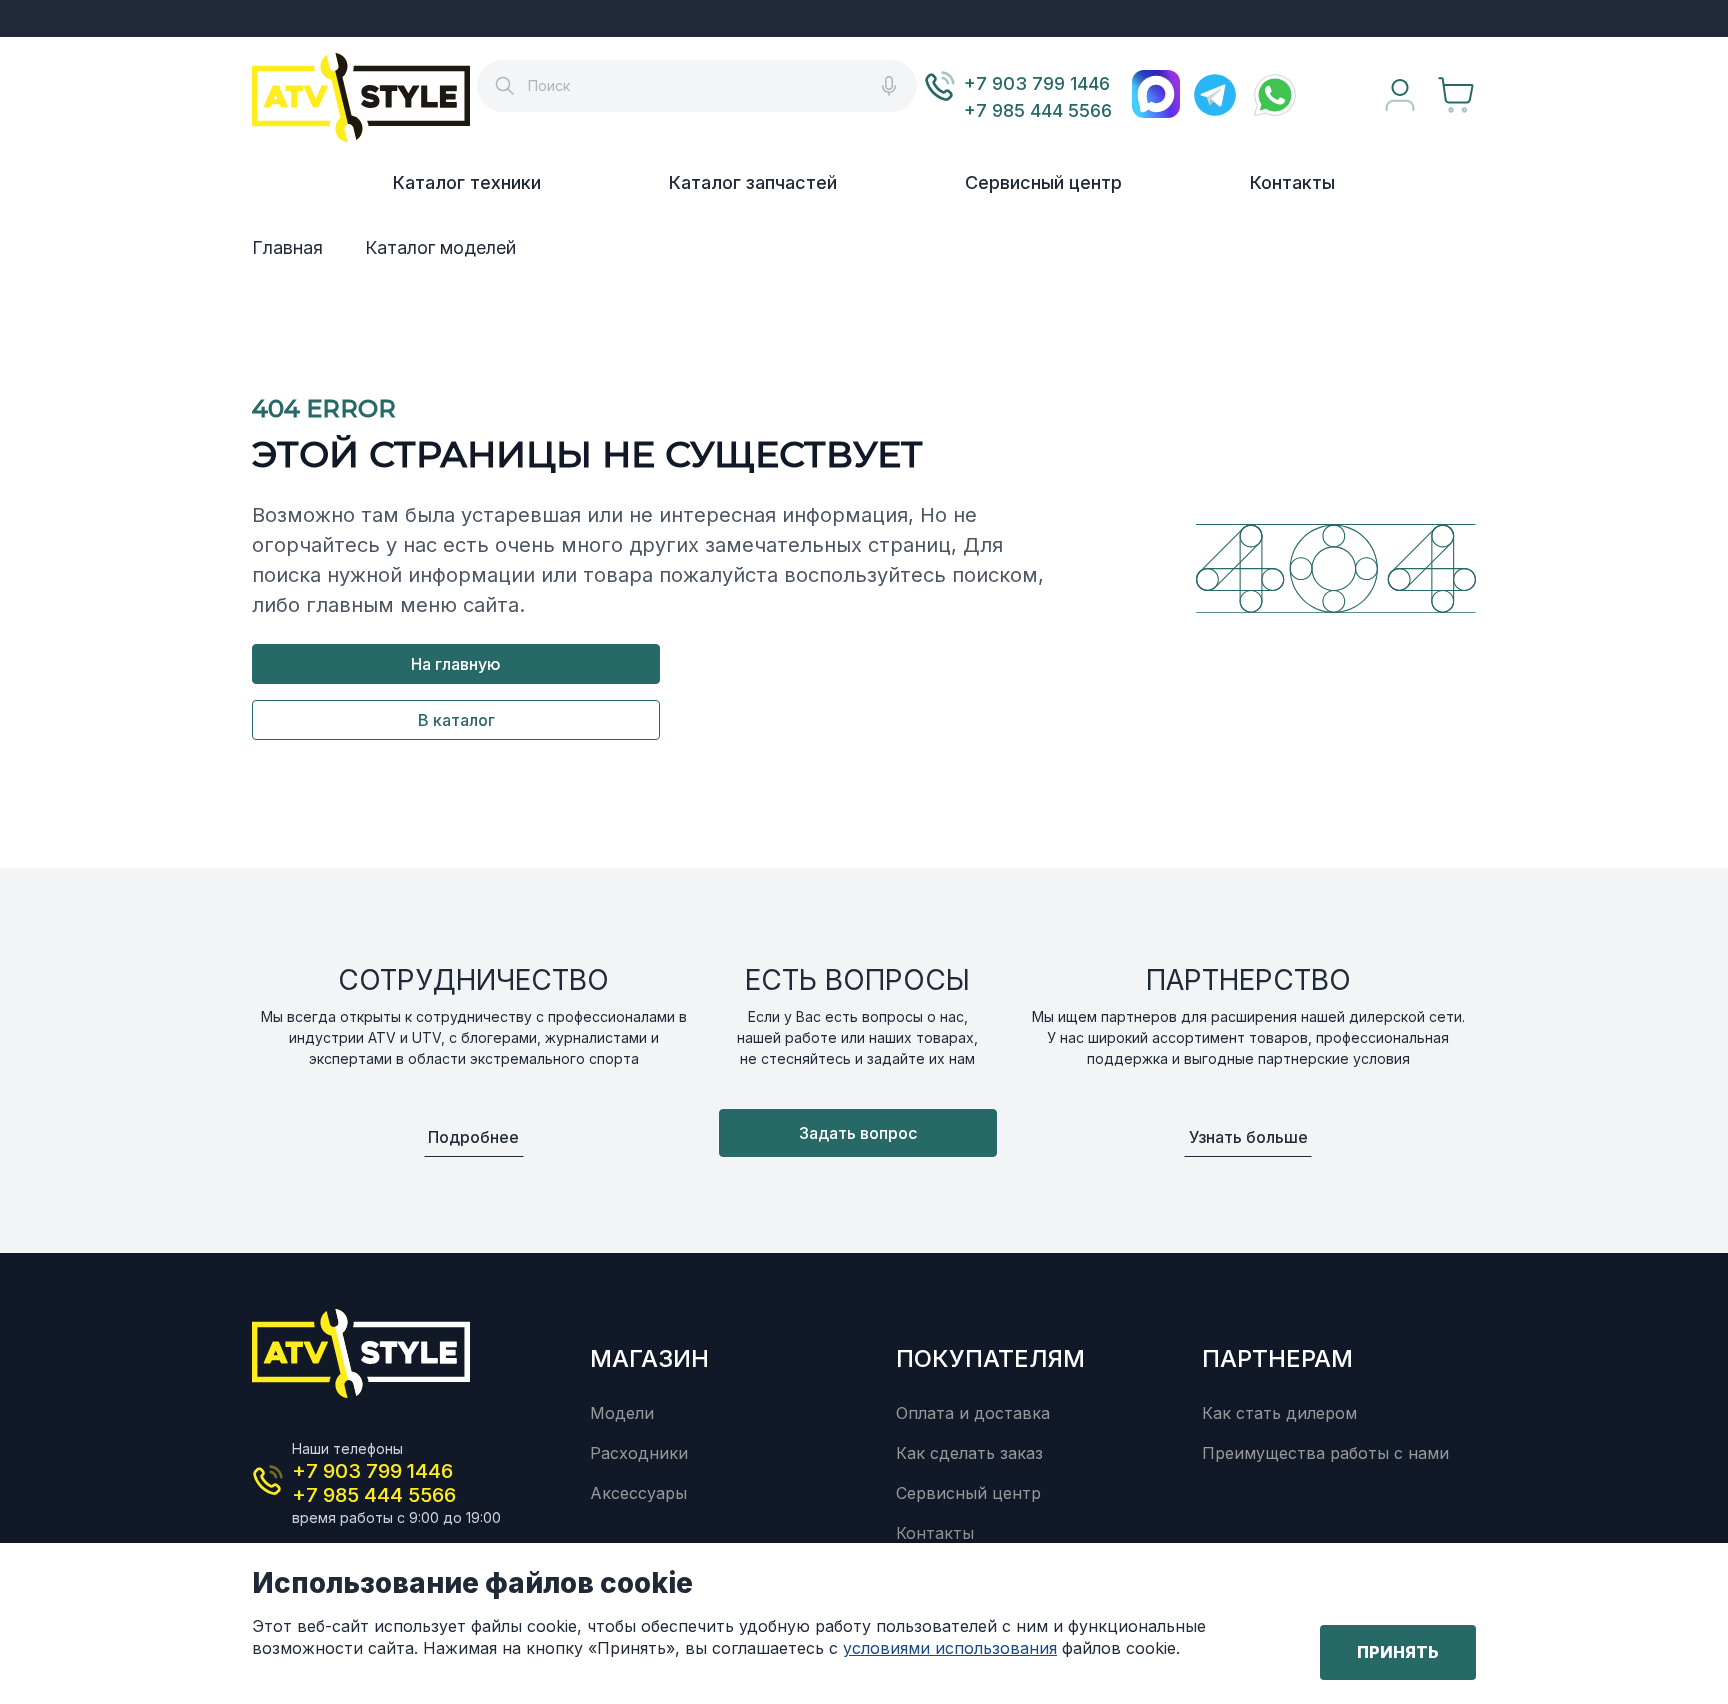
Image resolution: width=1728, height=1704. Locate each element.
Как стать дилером (1279, 1413)
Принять (1398, 1652)
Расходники (639, 1453)
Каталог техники (467, 182)
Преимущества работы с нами (1325, 1453)
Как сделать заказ (969, 1453)
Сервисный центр (1043, 182)
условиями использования (950, 1648)
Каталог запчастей (753, 182)
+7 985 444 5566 (1038, 110)
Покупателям (990, 1358)
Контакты (1292, 182)
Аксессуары (638, 1493)
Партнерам (1277, 1358)
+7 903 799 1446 (1037, 83)
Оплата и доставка (973, 1413)
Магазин (649, 1358)
